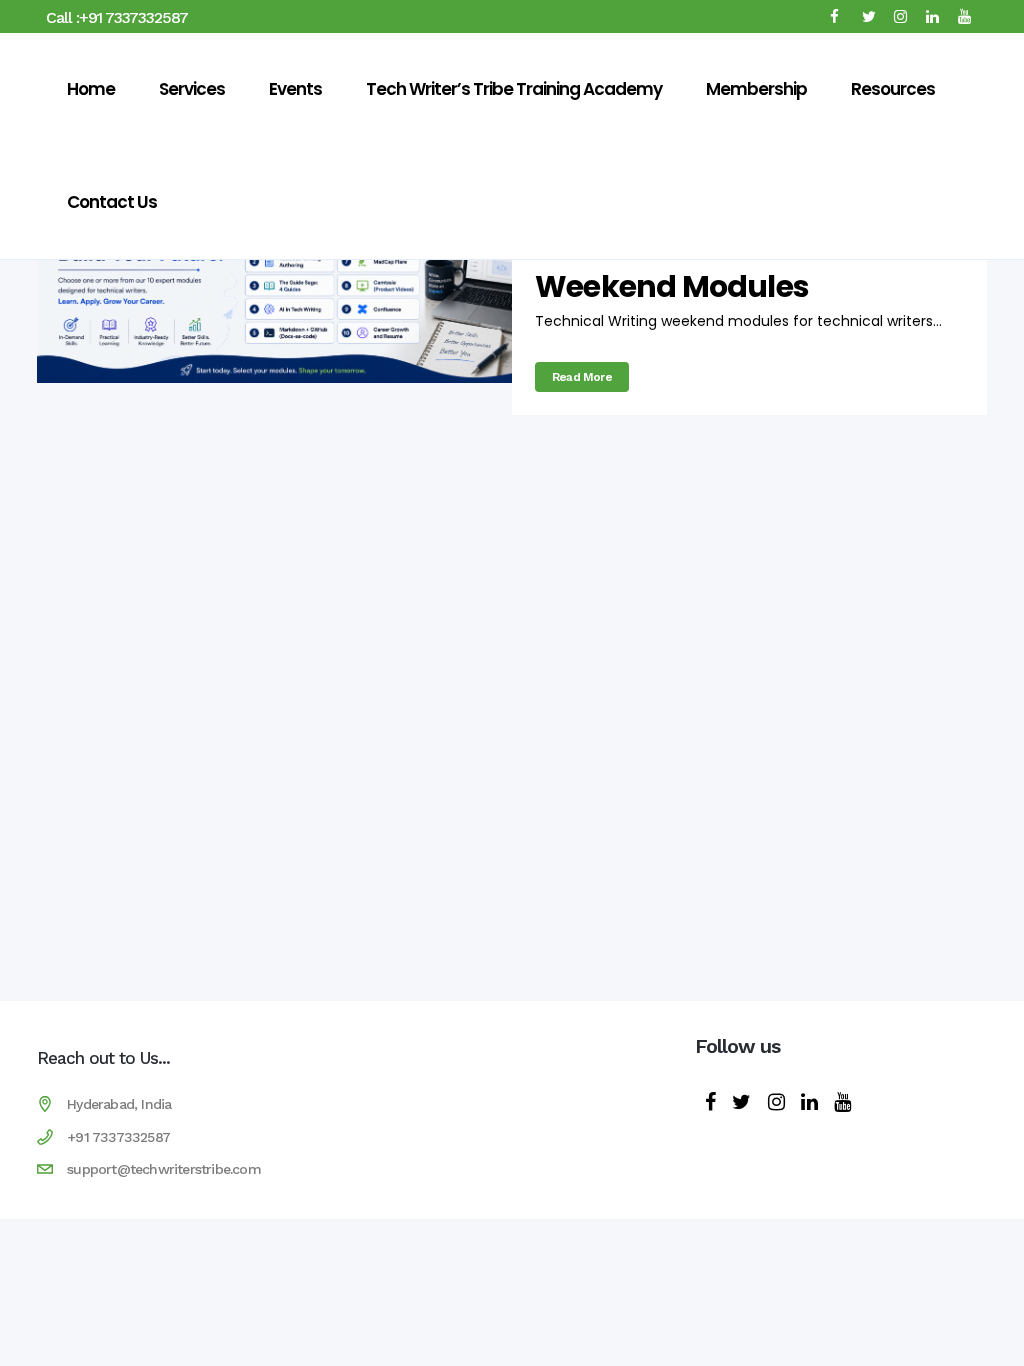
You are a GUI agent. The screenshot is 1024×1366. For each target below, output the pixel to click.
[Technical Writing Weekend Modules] (274, 288)
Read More (582, 377)
